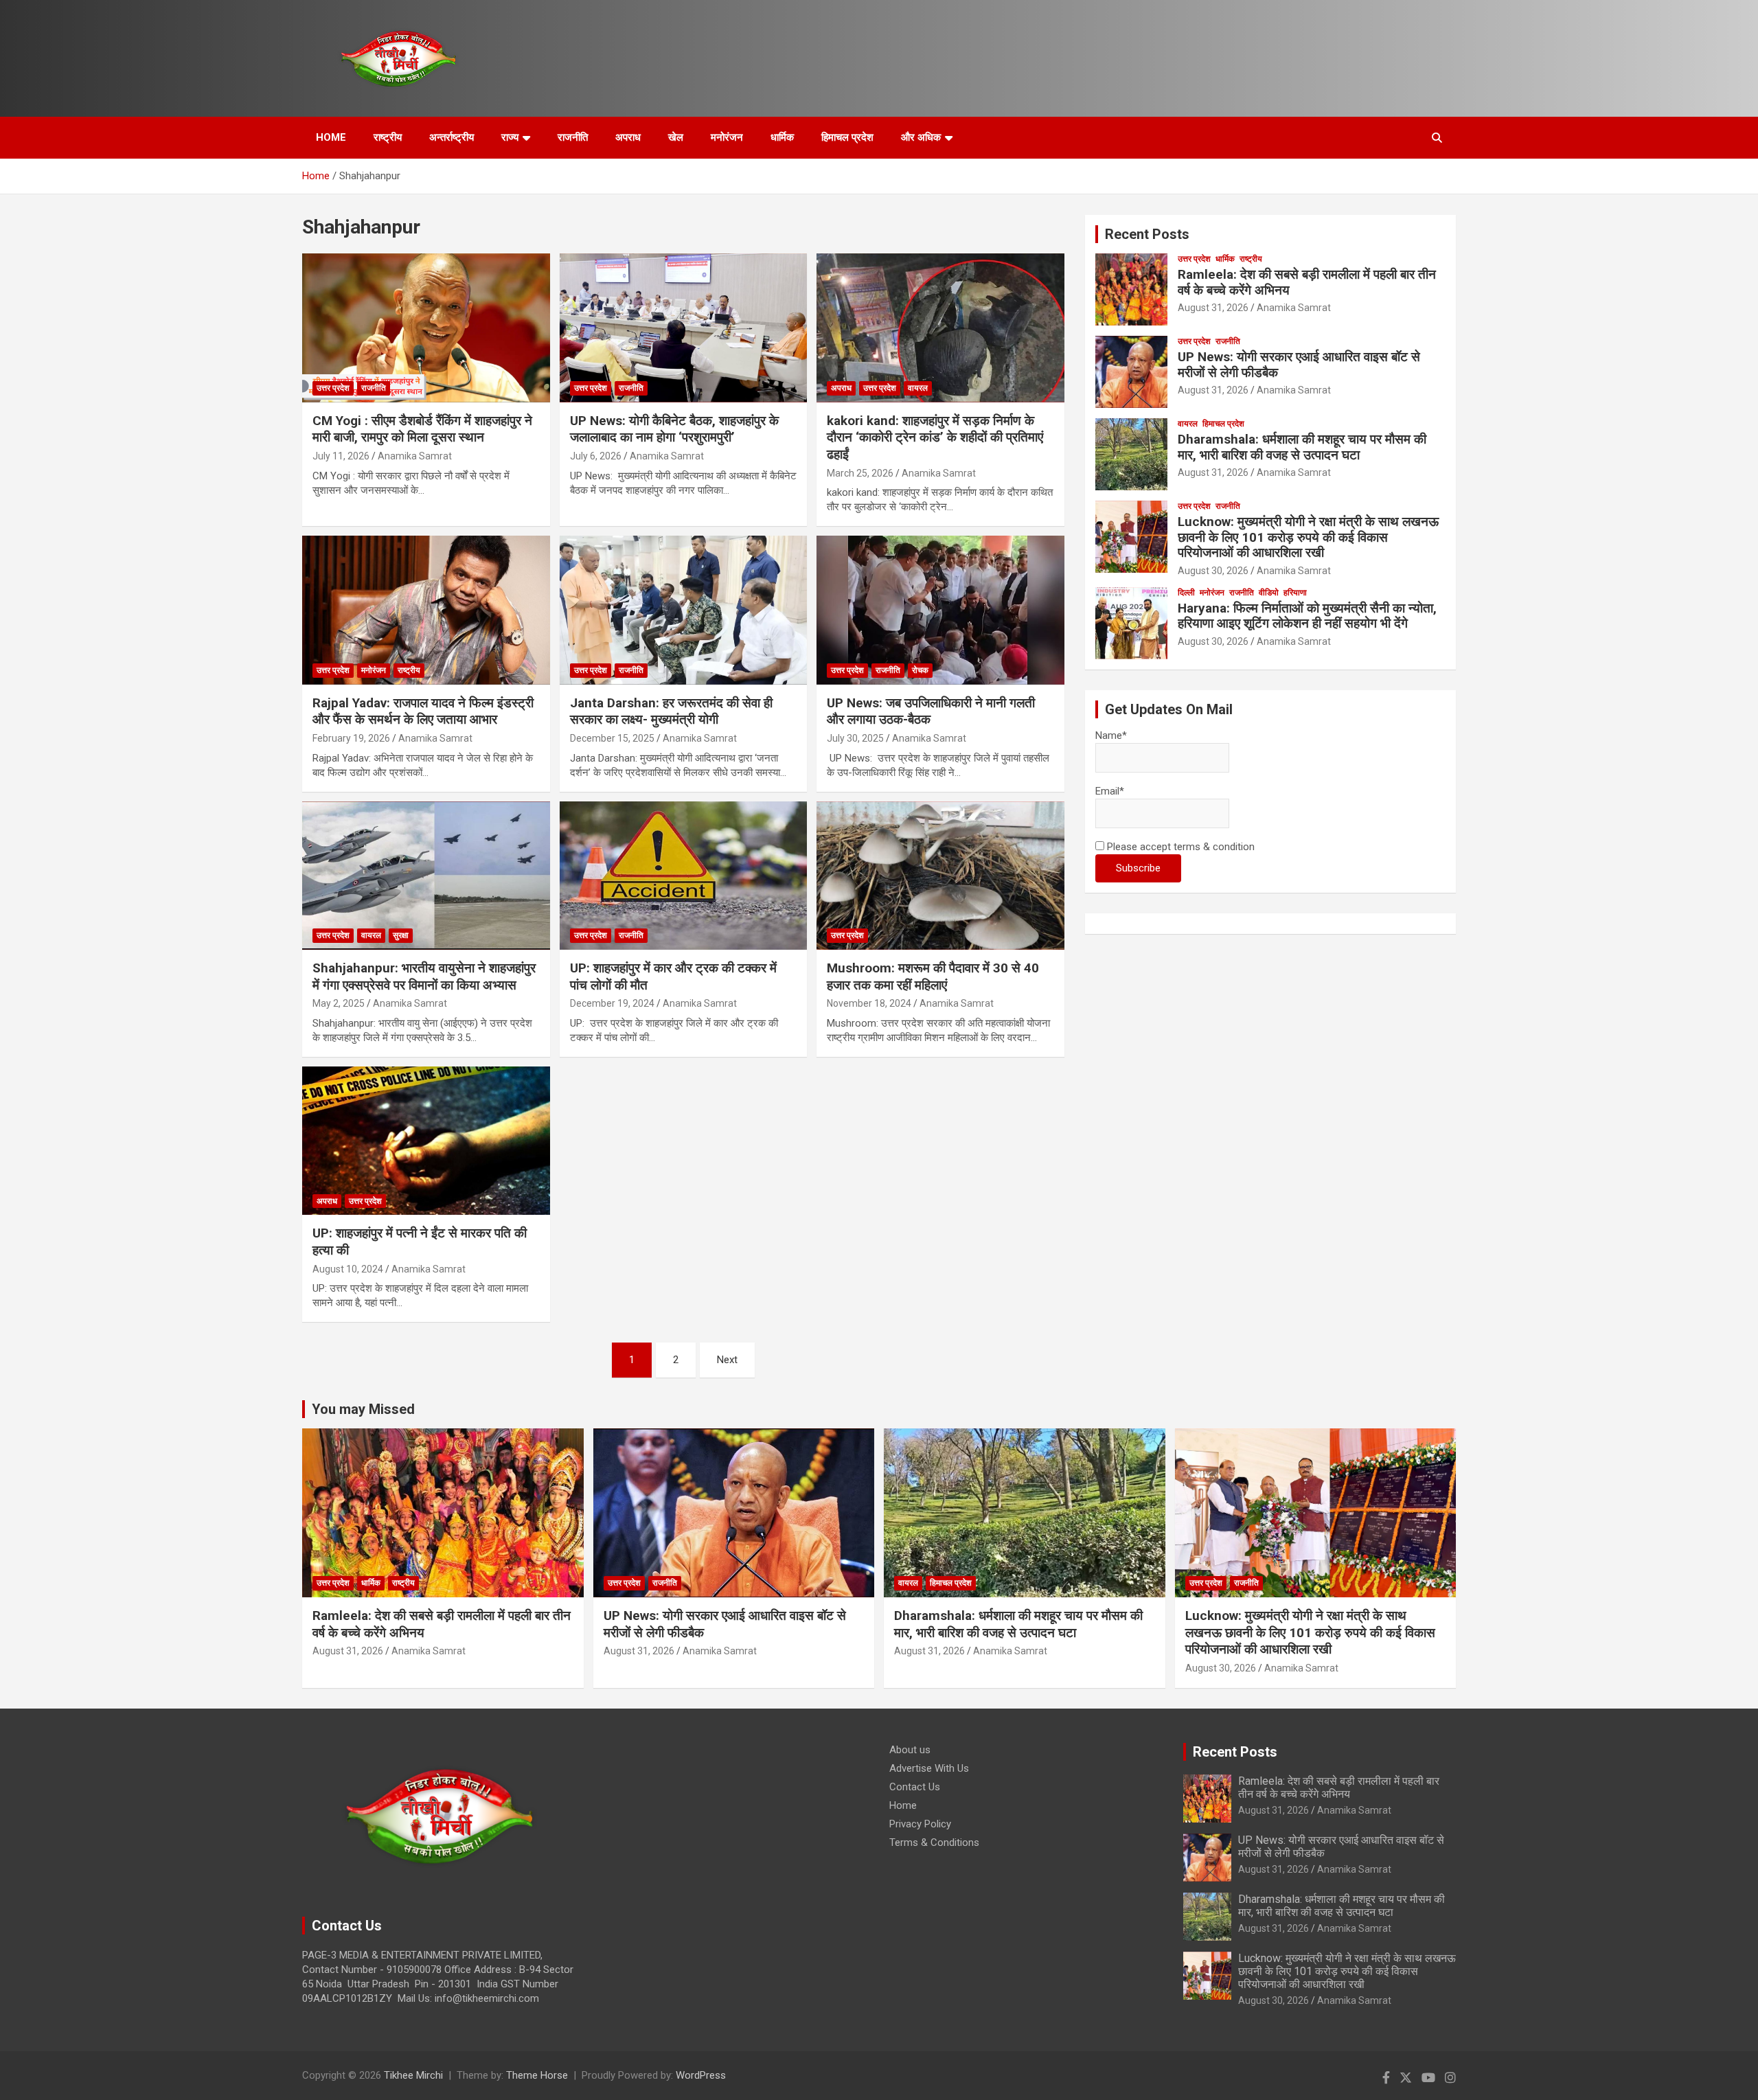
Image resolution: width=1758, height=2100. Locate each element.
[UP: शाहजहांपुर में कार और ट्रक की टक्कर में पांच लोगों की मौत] (684, 876)
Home (903, 1805)
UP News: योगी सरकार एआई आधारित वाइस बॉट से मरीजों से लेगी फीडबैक (1299, 365)
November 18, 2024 (869, 1003)
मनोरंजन (727, 137)
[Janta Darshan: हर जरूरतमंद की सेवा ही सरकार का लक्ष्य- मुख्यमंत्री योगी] (684, 610)
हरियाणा (1295, 593)
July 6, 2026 (596, 456)
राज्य (510, 137)
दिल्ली (1186, 593)
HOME (331, 137)
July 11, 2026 (341, 456)
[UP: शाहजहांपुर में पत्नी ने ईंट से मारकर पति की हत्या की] (426, 1141)
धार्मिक (782, 137)
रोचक (920, 670)
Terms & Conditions (934, 1842)
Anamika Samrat (415, 456)
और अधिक (921, 137)
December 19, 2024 (612, 1003)
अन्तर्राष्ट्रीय (452, 137)
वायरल (918, 388)
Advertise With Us (929, 1768)
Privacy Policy (920, 1824)
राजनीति (573, 137)
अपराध (628, 137)
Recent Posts (1147, 234)
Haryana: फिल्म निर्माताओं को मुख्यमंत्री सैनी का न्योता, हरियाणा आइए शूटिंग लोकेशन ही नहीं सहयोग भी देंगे (1307, 616)
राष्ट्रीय (388, 137)
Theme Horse (537, 2075)
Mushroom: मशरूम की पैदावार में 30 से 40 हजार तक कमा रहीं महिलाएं (933, 977)
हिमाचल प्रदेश (847, 137)
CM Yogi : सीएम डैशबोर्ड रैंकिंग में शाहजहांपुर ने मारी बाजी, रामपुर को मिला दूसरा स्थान (422, 429)
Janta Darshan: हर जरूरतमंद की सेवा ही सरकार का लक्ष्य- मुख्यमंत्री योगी (671, 711)
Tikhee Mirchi (413, 2075)
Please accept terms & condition (1179, 847)
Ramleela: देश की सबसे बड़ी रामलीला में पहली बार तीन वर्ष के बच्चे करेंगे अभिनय (1307, 282)
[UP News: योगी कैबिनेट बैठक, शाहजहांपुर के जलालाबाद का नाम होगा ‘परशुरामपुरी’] (684, 328)
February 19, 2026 (351, 738)
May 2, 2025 (339, 1003)
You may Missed (363, 1409)
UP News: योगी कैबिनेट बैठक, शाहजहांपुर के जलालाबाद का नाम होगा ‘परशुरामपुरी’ (674, 429)
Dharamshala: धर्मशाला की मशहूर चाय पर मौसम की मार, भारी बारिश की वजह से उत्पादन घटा (1302, 447)
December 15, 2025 (612, 738)
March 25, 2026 (860, 473)
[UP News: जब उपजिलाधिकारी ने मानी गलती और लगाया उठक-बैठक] (940, 610)
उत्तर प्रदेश (333, 388)
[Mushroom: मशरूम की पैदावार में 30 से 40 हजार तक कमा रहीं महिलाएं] (940, 876)
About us (910, 1750)
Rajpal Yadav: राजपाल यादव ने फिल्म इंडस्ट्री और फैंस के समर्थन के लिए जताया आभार (423, 711)
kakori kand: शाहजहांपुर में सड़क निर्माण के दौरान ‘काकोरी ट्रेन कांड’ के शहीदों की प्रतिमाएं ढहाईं (935, 437)
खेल (676, 137)
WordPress (701, 2075)
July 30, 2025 (855, 738)
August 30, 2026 (1213, 571)
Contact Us (915, 1787)
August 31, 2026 (1213, 308)
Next (727, 1360)
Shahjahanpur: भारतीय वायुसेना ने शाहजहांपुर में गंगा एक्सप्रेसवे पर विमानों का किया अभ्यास (424, 977)
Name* (1111, 735)
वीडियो (1269, 593)
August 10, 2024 (348, 1269)
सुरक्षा (401, 935)
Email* (1110, 791)
